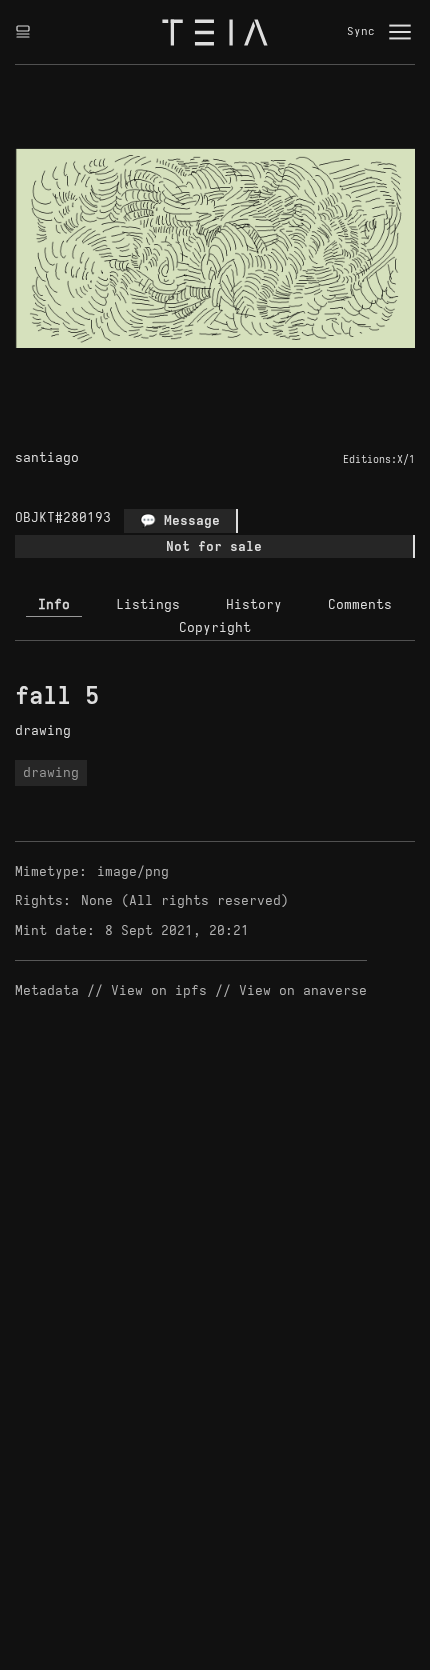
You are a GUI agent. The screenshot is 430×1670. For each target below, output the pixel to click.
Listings (148, 604)
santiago (47, 457)
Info (54, 604)
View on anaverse (303, 990)
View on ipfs (159, 990)
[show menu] (400, 32)
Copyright (215, 627)
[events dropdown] (23, 32)
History (254, 604)
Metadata (47, 990)
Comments (360, 604)
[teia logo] (215, 32)
